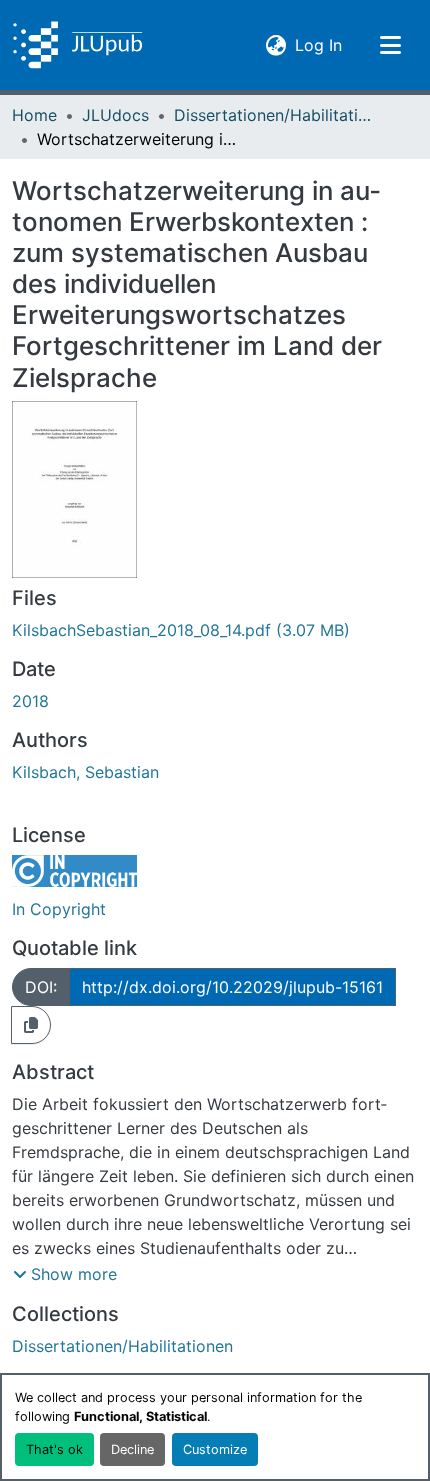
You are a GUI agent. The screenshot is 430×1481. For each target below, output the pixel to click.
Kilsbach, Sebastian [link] (85, 772)
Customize (215, 1449)
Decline (132, 1449)
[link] (215, 630)
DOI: (41, 987)
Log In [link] (318, 44)
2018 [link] (30, 701)
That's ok (54, 1449)
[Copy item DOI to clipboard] (31, 1025)
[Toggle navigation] (390, 45)
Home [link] (34, 115)
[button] (77, 45)
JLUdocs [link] (115, 115)
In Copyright (59, 909)
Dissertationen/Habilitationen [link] (274, 115)
